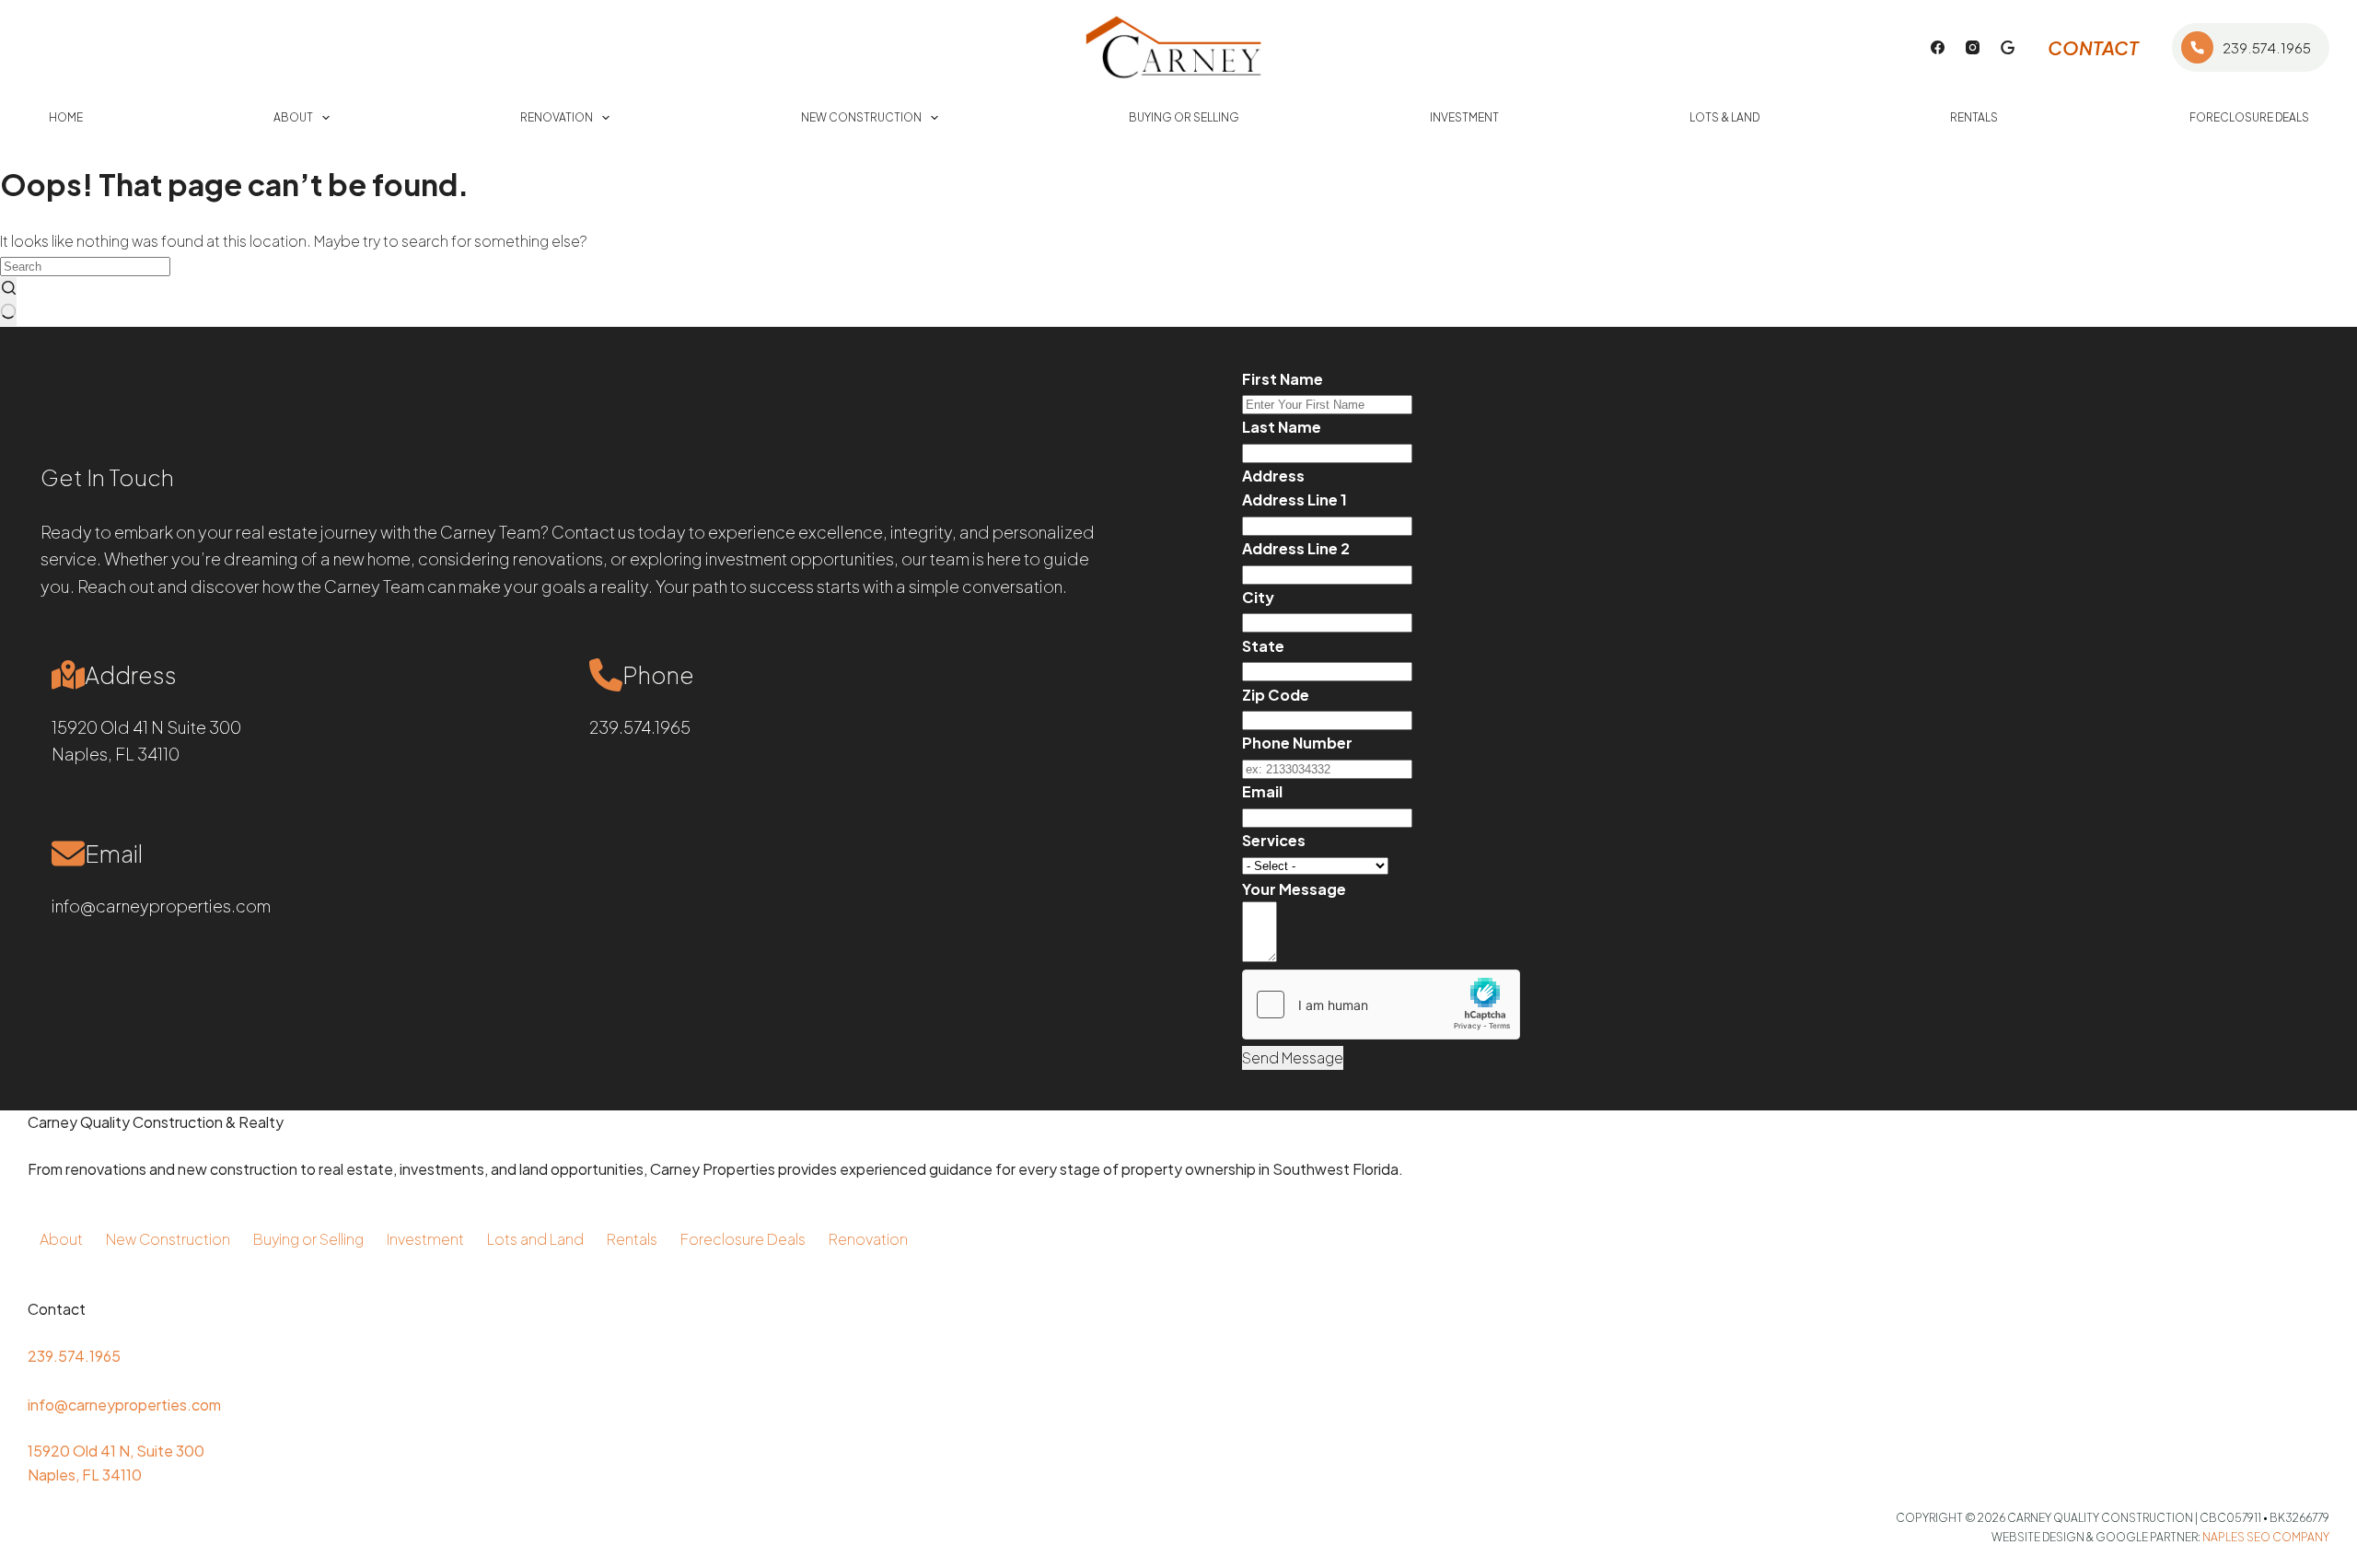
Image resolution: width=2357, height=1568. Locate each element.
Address (1273, 476)
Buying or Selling (1184, 117)
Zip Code (1276, 695)
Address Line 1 (1295, 499)
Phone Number (1297, 743)
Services (1274, 840)
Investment (1464, 117)
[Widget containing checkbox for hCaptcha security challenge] (1381, 1005)
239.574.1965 (2267, 47)
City (1258, 597)
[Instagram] (1973, 47)
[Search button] (8, 302)
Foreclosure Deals (2249, 117)
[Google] (2008, 47)
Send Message (1293, 1057)
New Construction (861, 117)
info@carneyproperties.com (161, 906)
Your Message (1294, 889)
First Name (1283, 379)
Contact (2093, 47)
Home (66, 117)
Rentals (1974, 117)
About (293, 117)
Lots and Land (535, 1239)
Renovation (557, 117)
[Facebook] (1938, 47)
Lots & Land (1724, 117)
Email (1262, 791)
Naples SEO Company (2266, 1537)
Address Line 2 (1296, 548)
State (1263, 646)
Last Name (1282, 427)
